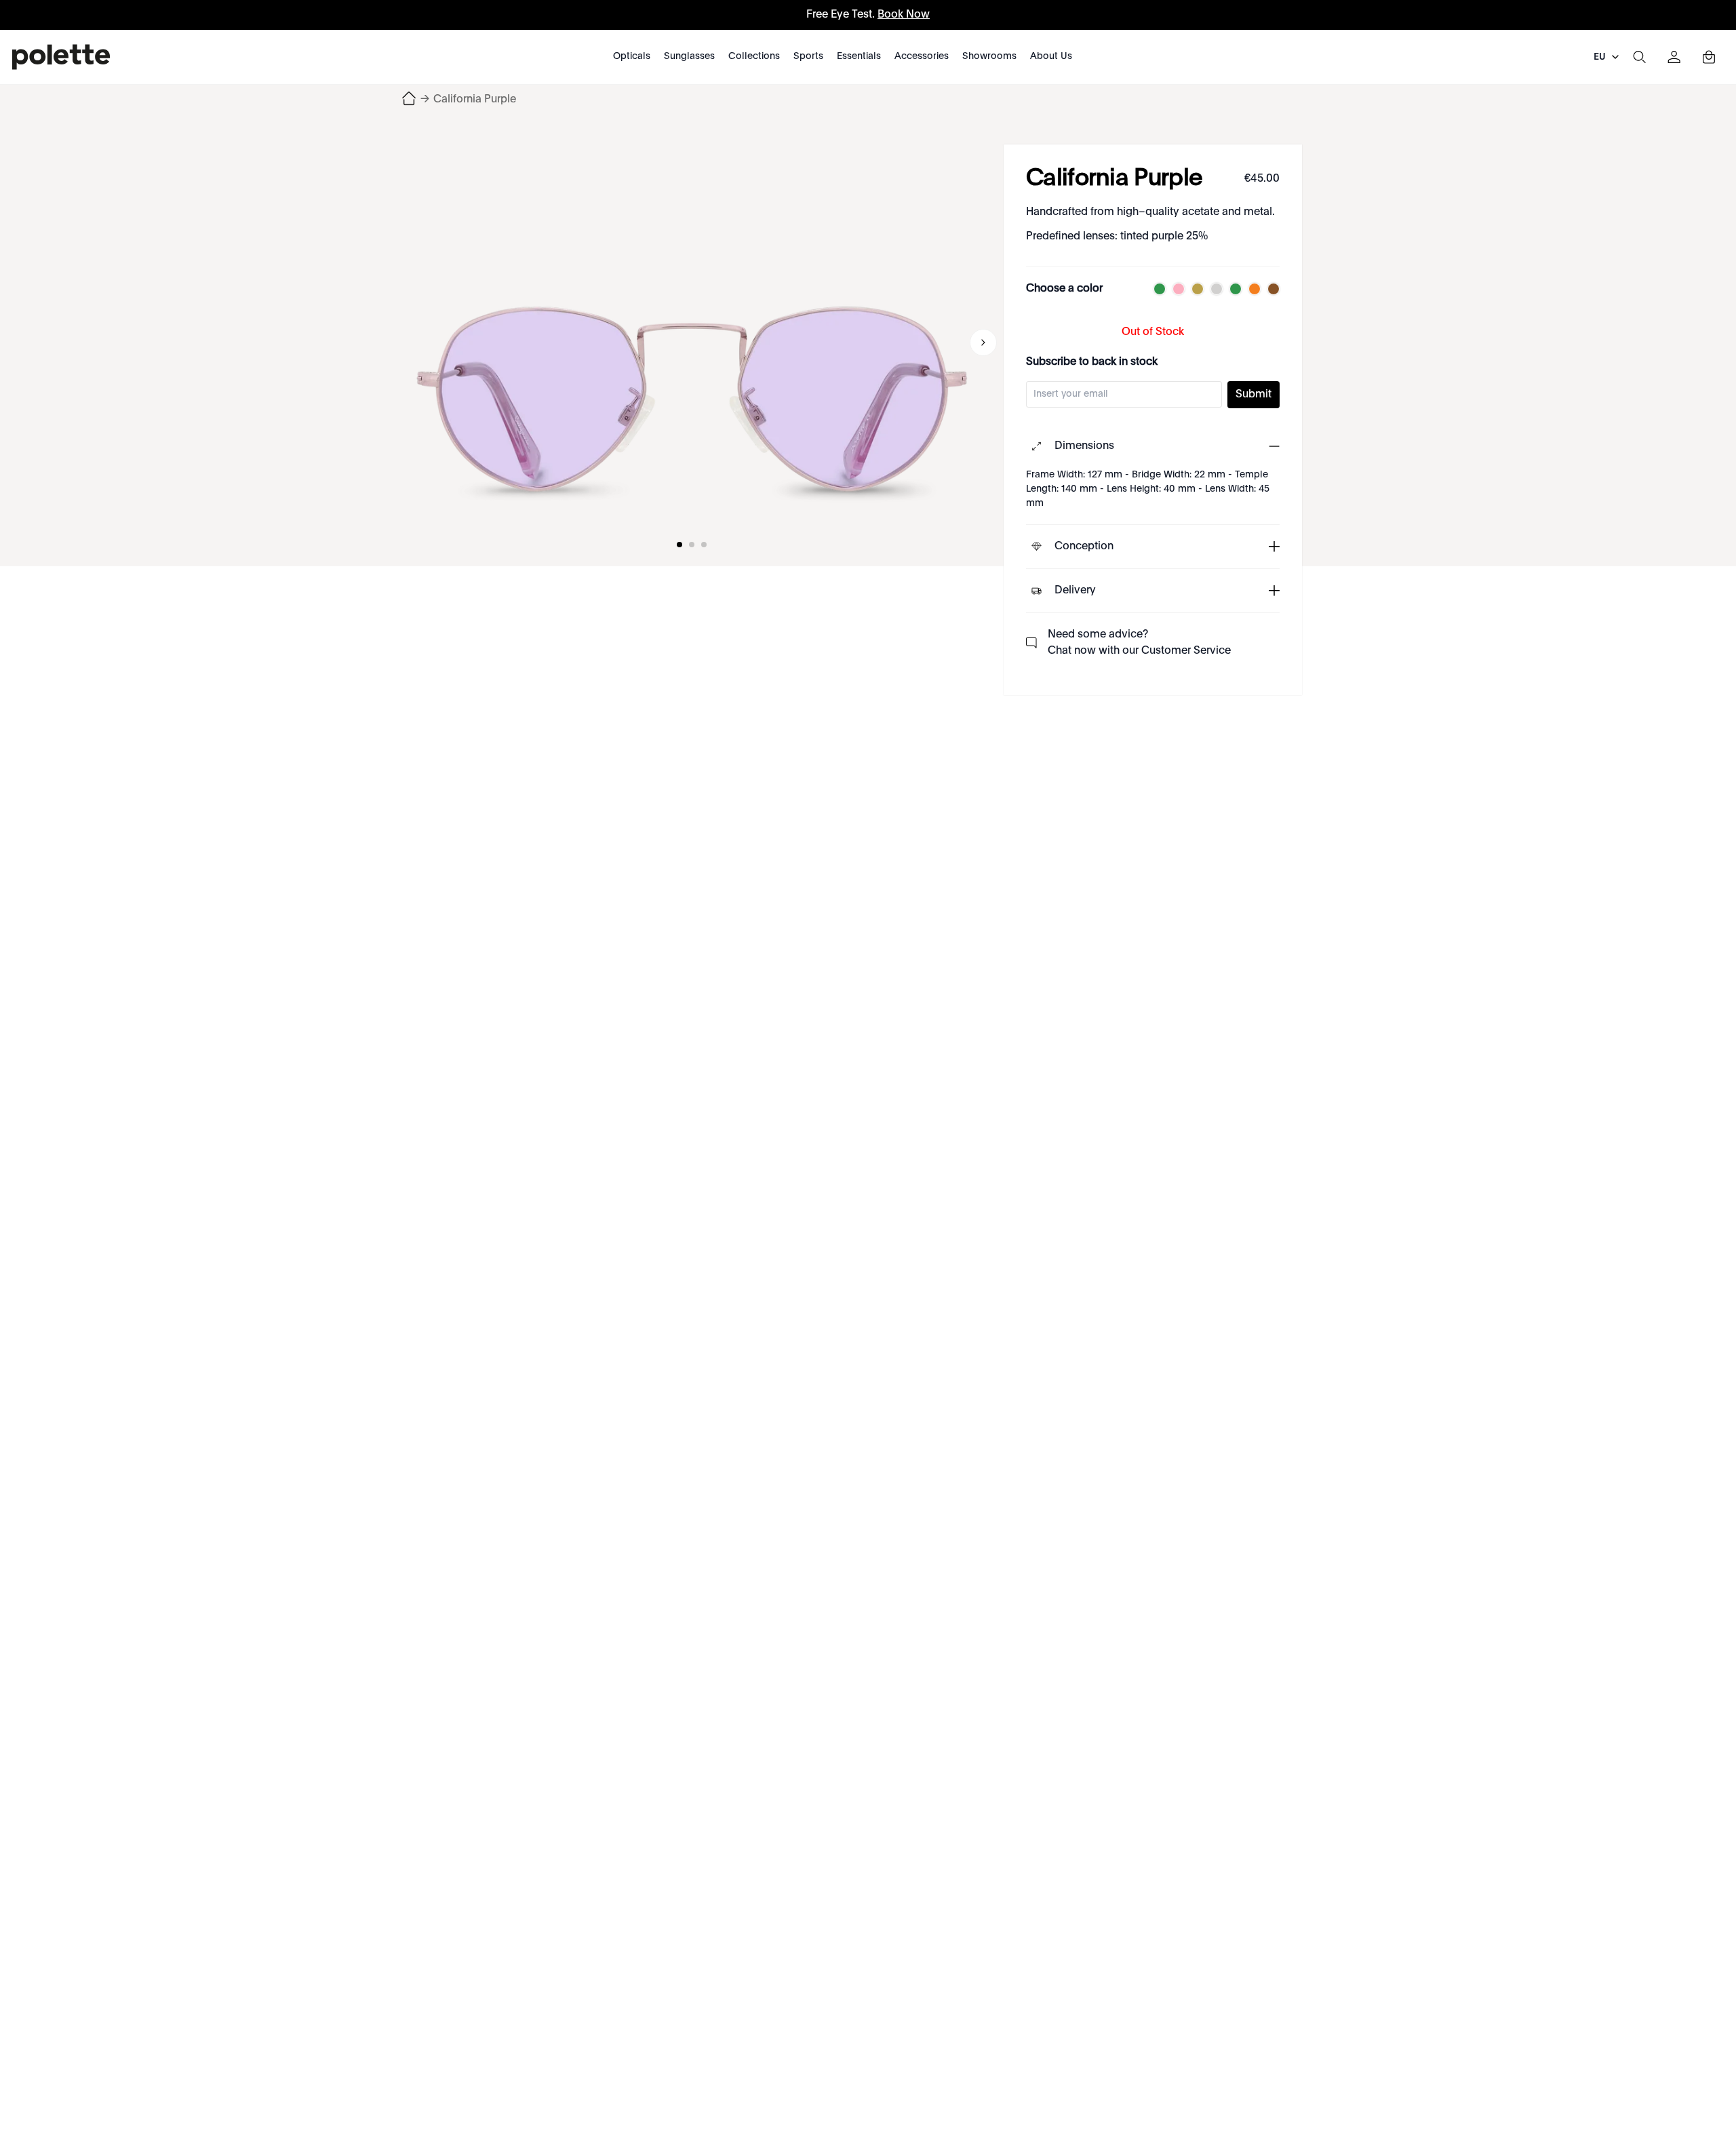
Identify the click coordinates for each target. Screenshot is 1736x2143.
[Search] (1639, 57)
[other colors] (1156, 289)
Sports (808, 56)
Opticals (632, 56)
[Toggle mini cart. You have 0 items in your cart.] (1709, 57)
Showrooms (989, 56)
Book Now (904, 15)
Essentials (859, 56)
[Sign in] (1674, 57)
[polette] (61, 57)
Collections (754, 56)
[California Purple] (692, 342)
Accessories (922, 56)
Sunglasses (689, 56)
